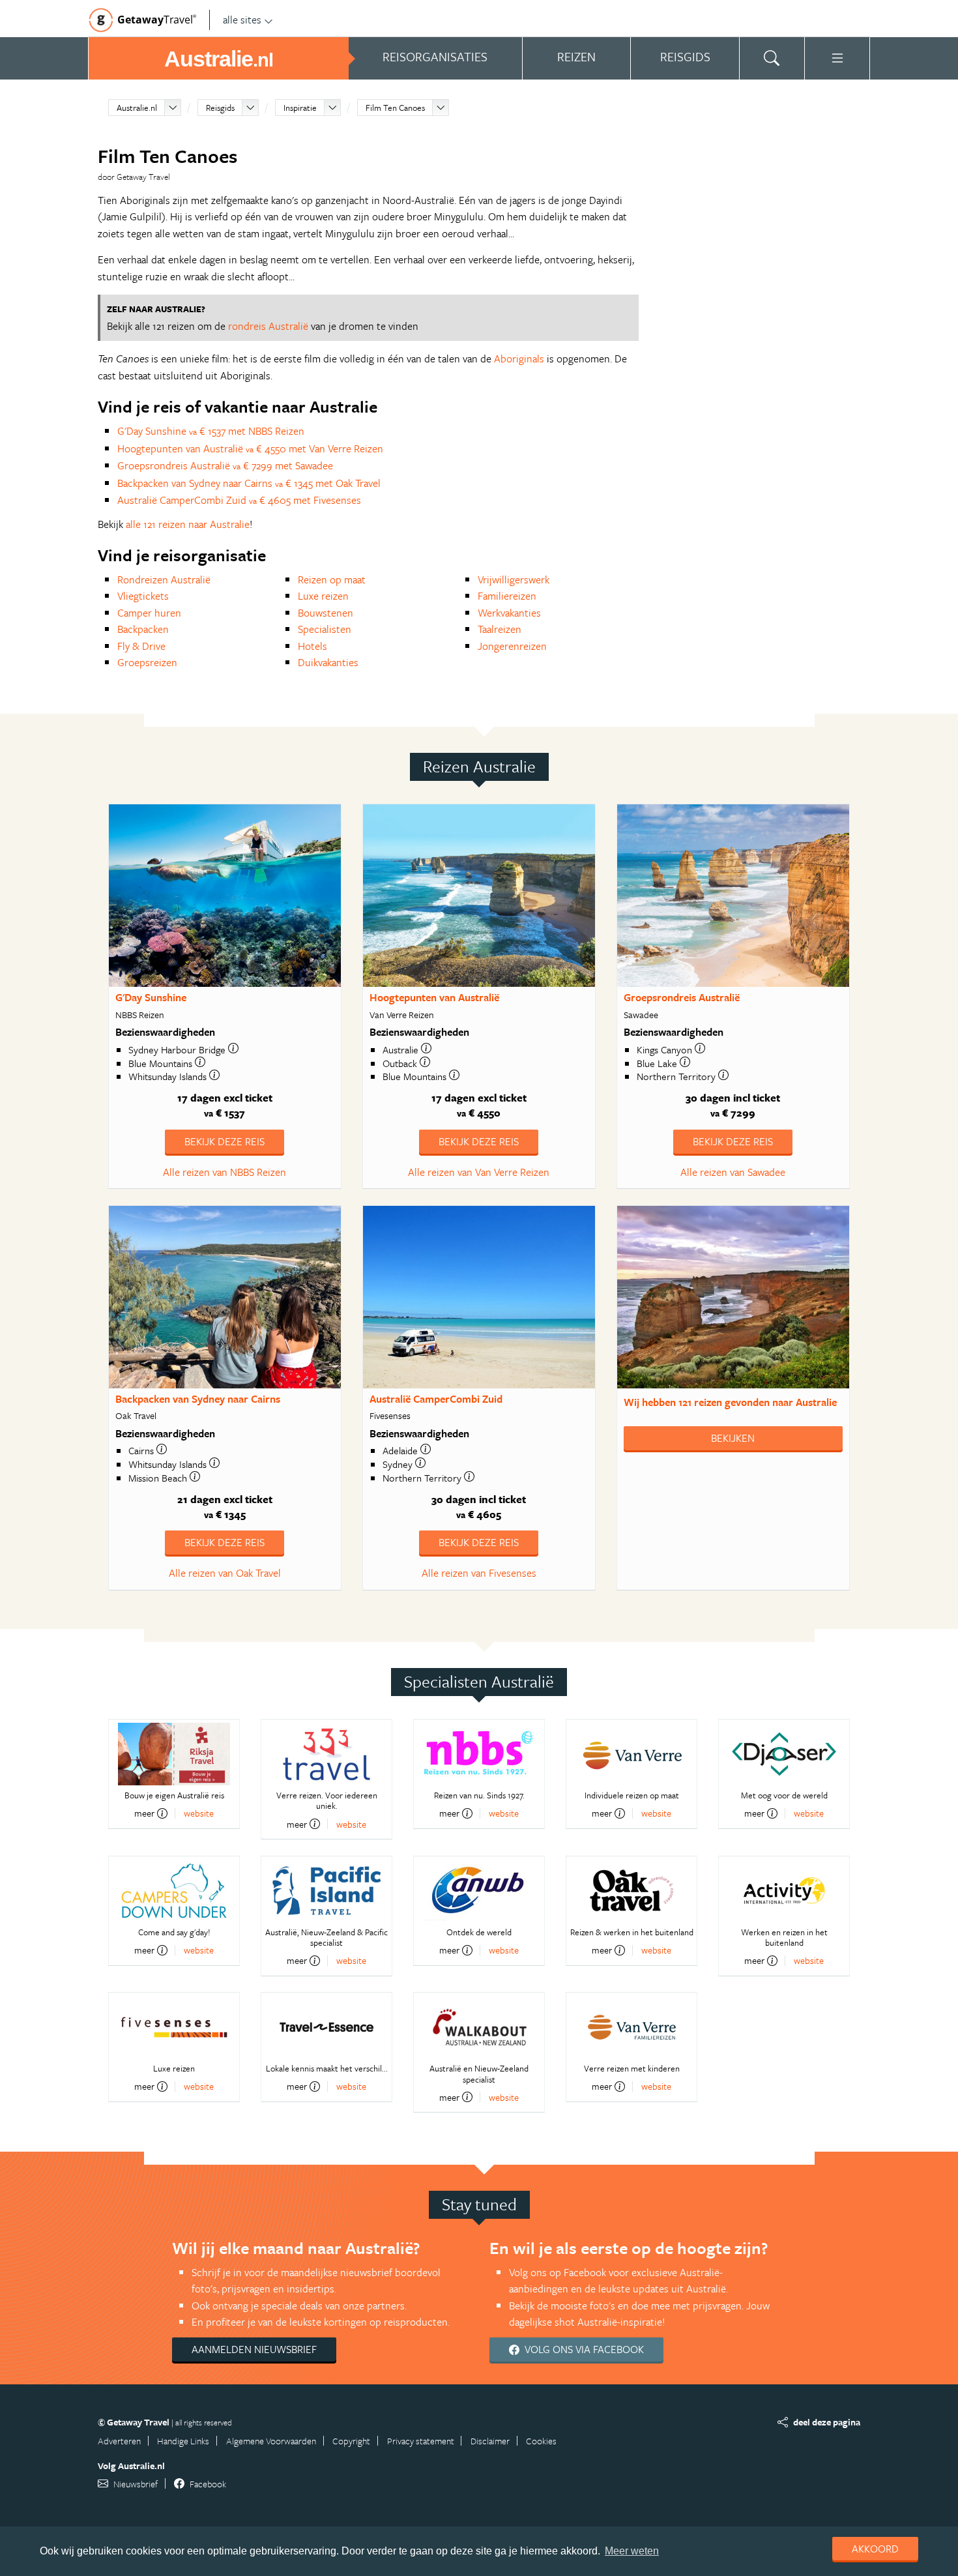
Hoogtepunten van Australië (434, 997)
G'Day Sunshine (151, 997)
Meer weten (632, 2551)
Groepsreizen (147, 662)
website (199, 1813)
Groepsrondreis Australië (682, 997)
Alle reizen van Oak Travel (225, 1573)
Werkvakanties (509, 613)
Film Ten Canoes (395, 108)
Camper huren (149, 613)
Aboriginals (519, 359)
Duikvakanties (328, 662)
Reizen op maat (332, 579)
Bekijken (733, 1438)
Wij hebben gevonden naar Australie (730, 1402)
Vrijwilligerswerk (514, 579)
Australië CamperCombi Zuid (436, 1399)
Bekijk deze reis (225, 1141)
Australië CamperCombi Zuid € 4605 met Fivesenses (239, 500)
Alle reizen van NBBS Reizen (225, 1172)
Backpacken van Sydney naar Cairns (198, 1399)
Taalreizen (500, 629)
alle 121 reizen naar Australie (188, 524)
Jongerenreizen (512, 646)
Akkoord (875, 2549)
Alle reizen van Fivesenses (479, 1573)
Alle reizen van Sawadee (733, 1172)
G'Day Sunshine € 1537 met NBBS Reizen (211, 431)
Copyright (351, 2441)
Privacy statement (421, 2441)
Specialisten (325, 629)
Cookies (541, 2441)
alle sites (242, 20)
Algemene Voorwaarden (271, 2441)
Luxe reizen (323, 596)
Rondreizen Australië (164, 579)
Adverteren (119, 2441)
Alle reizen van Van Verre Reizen (479, 1172)
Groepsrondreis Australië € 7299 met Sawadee (225, 465)
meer (144, 1813)
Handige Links (183, 2441)
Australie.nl (137, 108)
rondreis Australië (268, 326)
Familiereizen (507, 596)
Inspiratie (300, 108)
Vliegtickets (143, 596)
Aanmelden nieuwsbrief (254, 2349)
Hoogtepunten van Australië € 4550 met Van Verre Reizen (250, 448)
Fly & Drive (141, 646)
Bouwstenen (326, 613)
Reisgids (220, 108)
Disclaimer (490, 2441)
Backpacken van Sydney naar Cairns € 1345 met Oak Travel (249, 483)
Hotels (312, 646)
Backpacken (143, 629)
